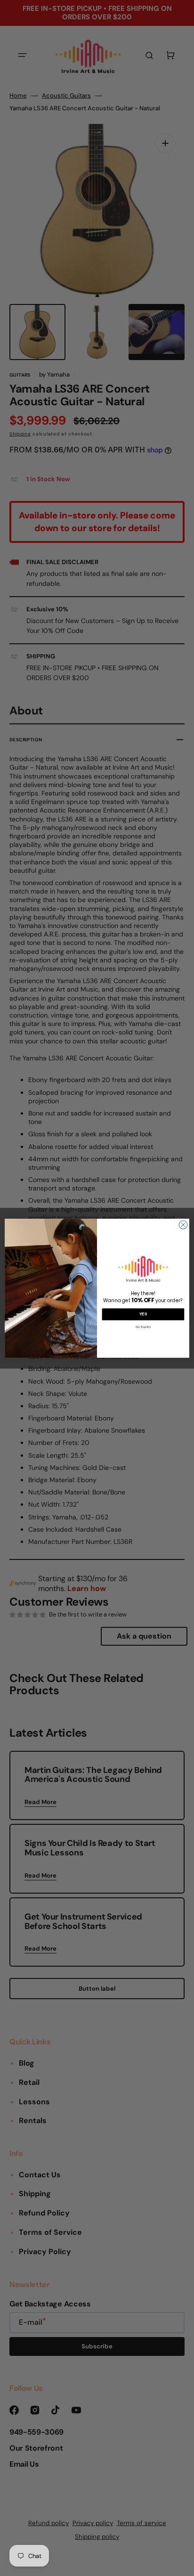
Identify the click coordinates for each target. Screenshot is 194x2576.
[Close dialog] (183, 1225)
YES (143, 1314)
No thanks (143, 1326)
